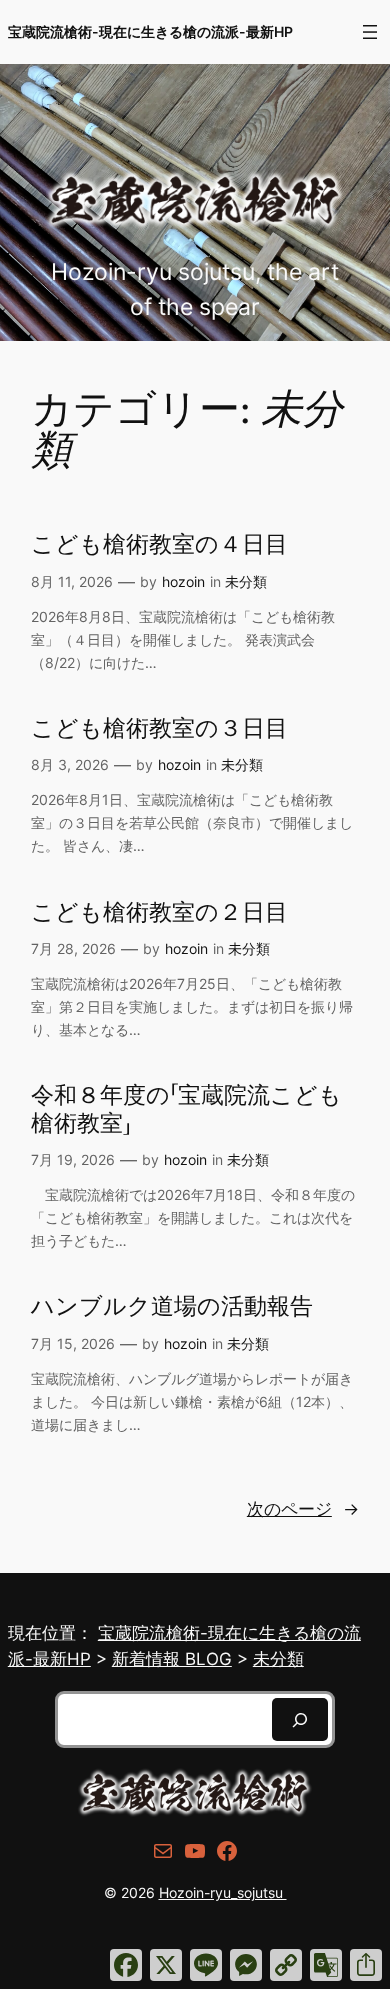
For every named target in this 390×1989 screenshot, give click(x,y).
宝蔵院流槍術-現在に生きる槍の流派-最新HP (150, 31)
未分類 (246, 581)
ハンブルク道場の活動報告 (172, 1306)
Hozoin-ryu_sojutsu (223, 1892)
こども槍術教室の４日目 (159, 544)
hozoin (183, 581)
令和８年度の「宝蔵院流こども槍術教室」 (186, 1109)
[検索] (300, 1719)
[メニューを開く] (370, 32)
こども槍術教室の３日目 (159, 728)
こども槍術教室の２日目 (159, 912)
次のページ (303, 1509)
